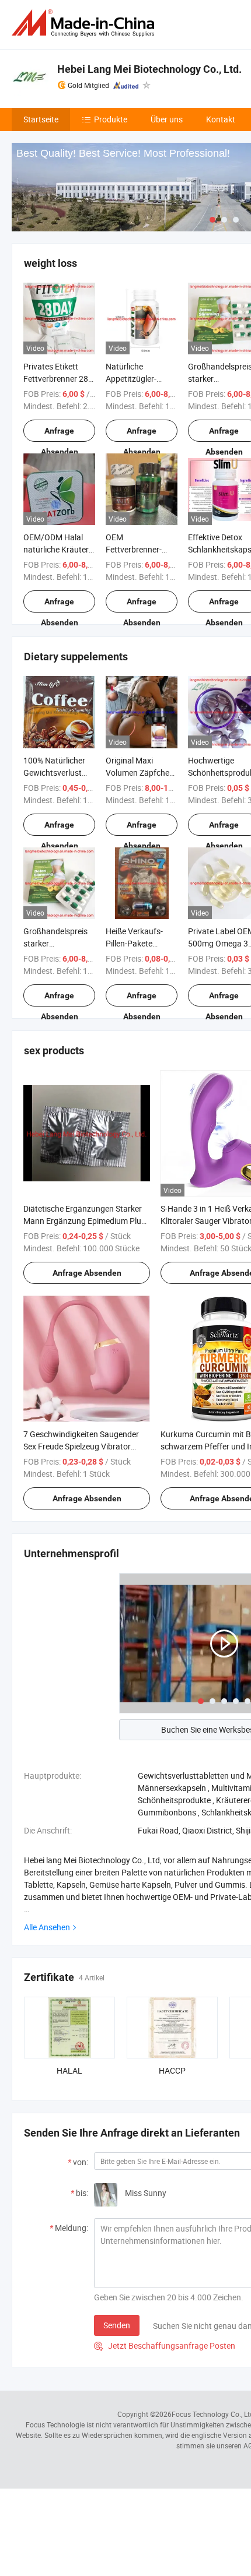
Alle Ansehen (47, 1927)
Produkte (111, 119)
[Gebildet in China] (85, 23)
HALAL (69, 2070)
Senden (117, 2325)
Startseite (41, 119)
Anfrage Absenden (60, 434)
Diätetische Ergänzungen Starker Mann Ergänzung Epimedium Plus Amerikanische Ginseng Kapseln (84, 1221)
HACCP (172, 2070)
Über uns (167, 119)
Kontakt (221, 119)
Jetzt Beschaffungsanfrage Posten (165, 2346)
